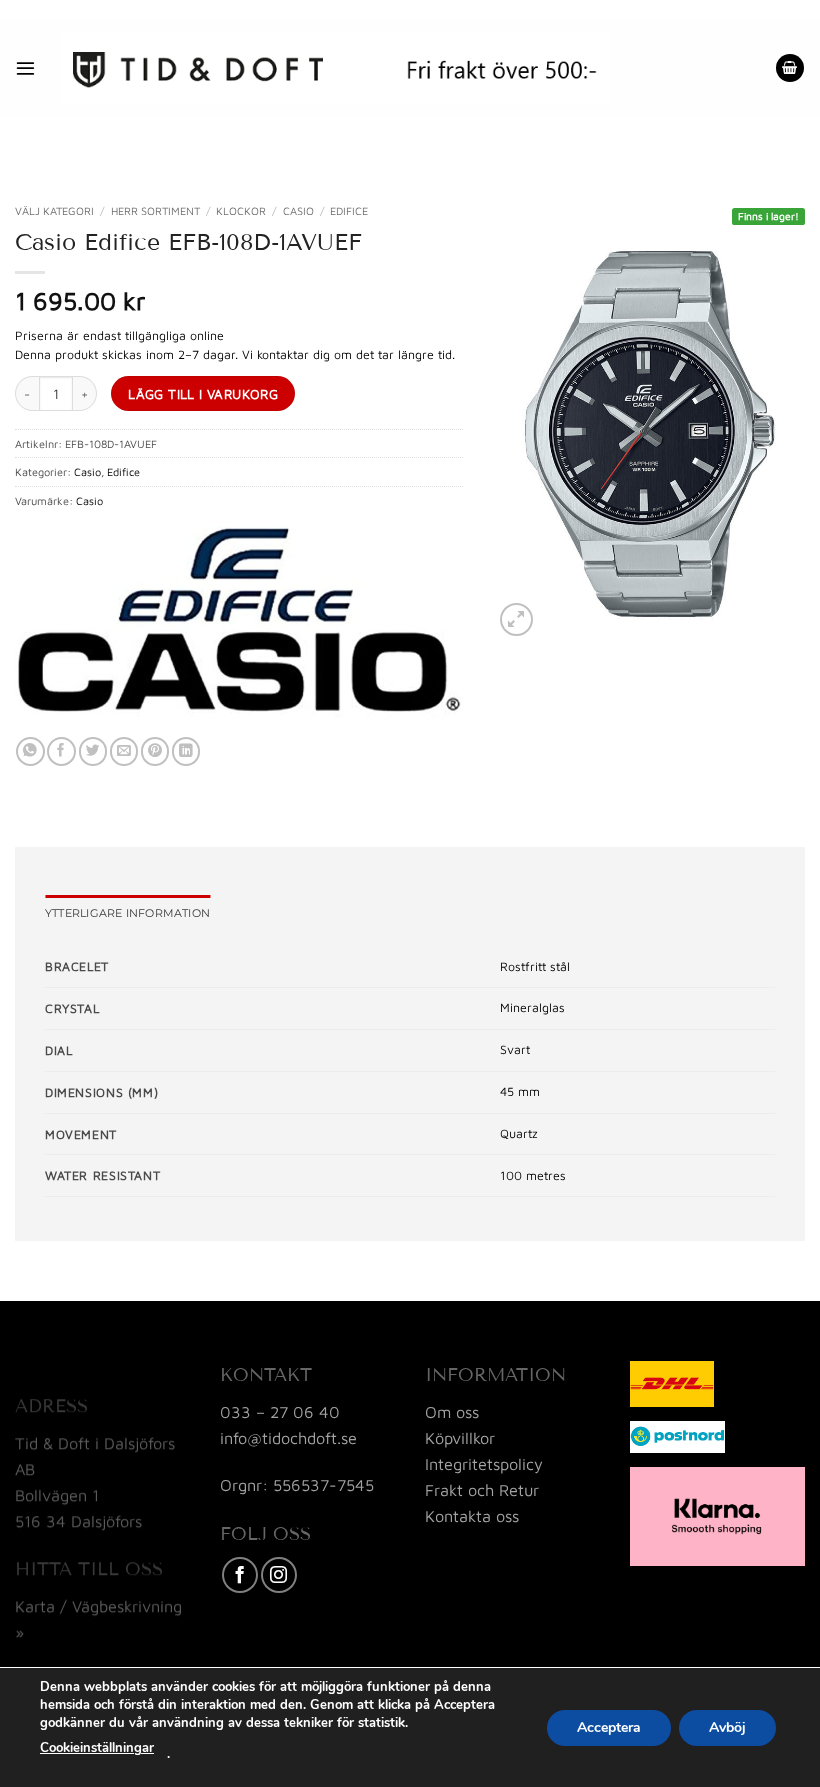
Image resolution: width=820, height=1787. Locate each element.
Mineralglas (532, 1007)
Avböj (727, 1726)
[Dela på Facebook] (61, 751)
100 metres (533, 1175)
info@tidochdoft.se (288, 1437)
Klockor (241, 210)
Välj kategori (54, 210)
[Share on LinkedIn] (186, 751)
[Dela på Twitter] (93, 751)
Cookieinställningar (97, 1748)
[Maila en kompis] (124, 751)
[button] (25, 67)
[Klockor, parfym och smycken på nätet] (335, 68)
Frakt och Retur (482, 1489)
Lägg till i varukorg (203, 394)
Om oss (452, 1411)
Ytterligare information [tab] (127, 913)
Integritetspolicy (484, 1463)
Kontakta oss (472, 1515)
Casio (298, 210)
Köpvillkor (460, 1437)
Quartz (519, 1133)
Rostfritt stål (535, 966)
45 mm (520, 1091)
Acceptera (609, 1726)
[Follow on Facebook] (240, 1575)
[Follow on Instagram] (279, 1575)
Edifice (349, 210)
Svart (515, 1049)
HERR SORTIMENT (155, 210)
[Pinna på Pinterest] (155, 751)
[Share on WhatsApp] (30, 751)
